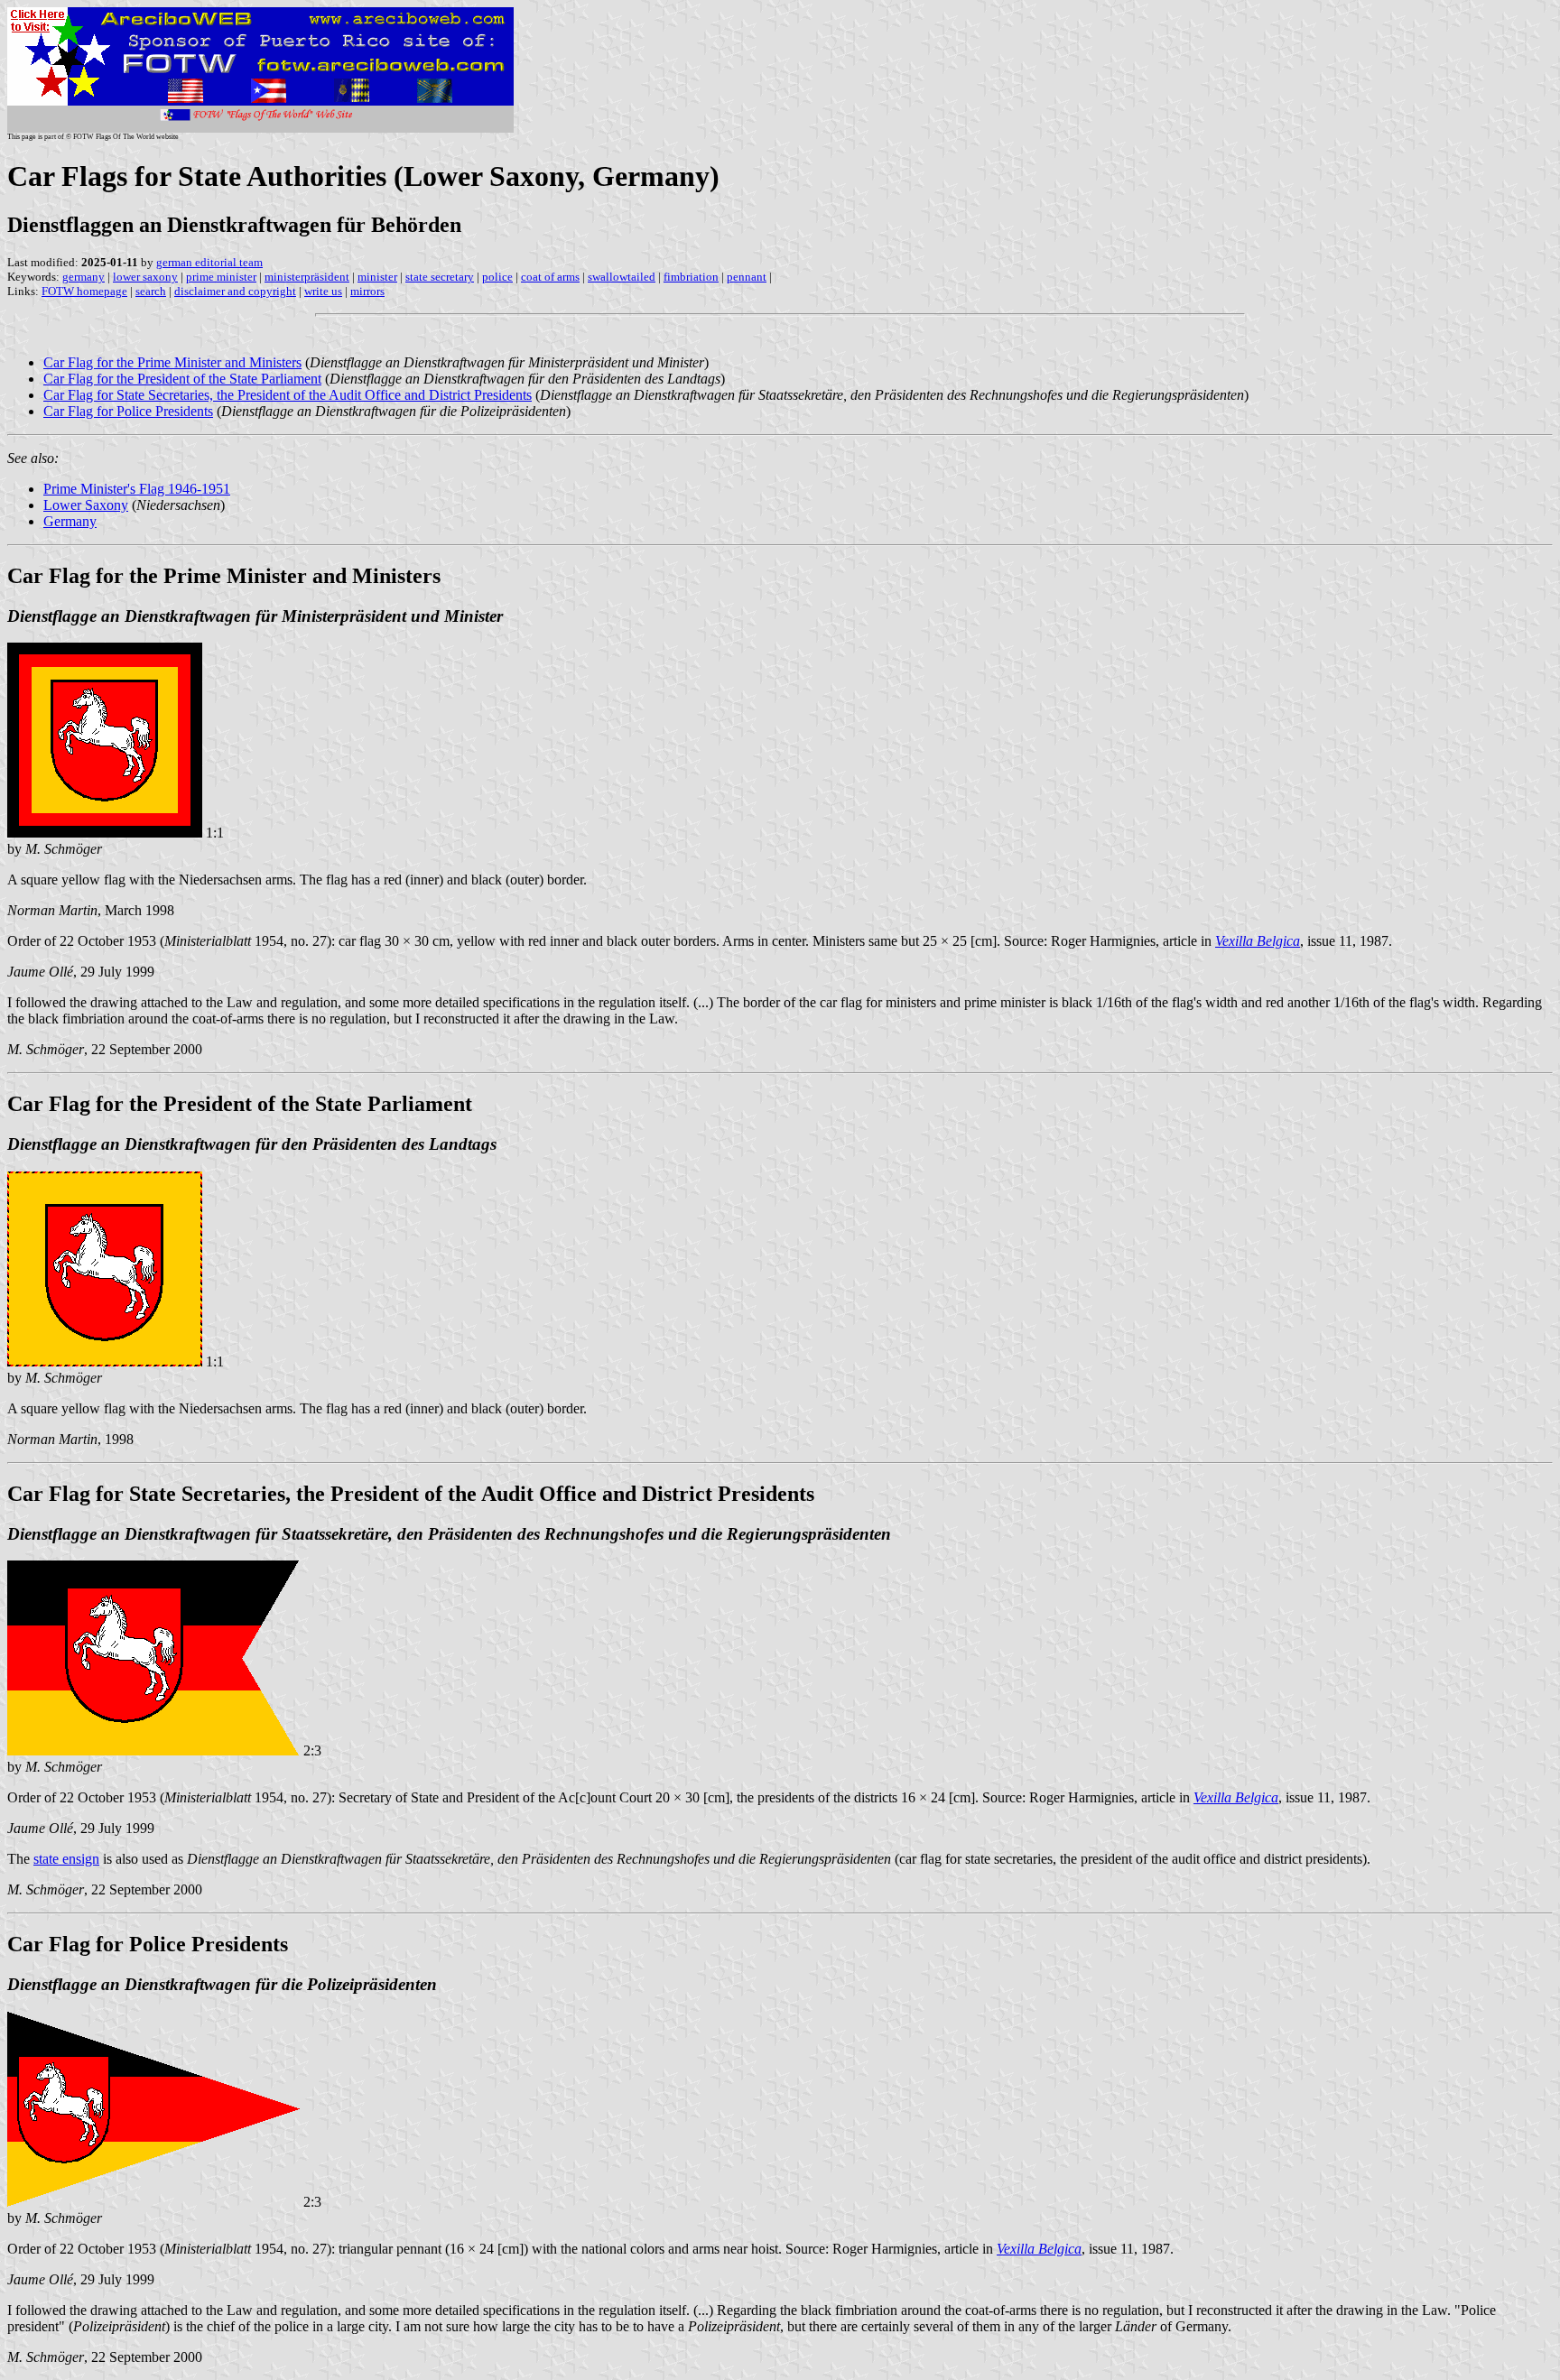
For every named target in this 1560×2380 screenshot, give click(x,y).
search (151, 291)
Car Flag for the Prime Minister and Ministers (172, 362)
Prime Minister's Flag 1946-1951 (137, 489)
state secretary (440, 277)
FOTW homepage (84, 291)
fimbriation (691, 277)
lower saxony (145, 277)
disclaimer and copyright (235, 291)
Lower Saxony (86, 505)
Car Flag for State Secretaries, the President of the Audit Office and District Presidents (288, 395)
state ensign (66, 1859)
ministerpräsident (307, 277)
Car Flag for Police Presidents (128, 411)
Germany (70, 521)
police (497, 277)
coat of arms (550, 277)
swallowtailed (622, 277)
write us (323, 291)
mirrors (367, 291)
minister (377, 277)
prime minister (221, 277)
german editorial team (209, 262)
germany (84, 277)
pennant (747, 277)
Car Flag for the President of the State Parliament (182, 379)
